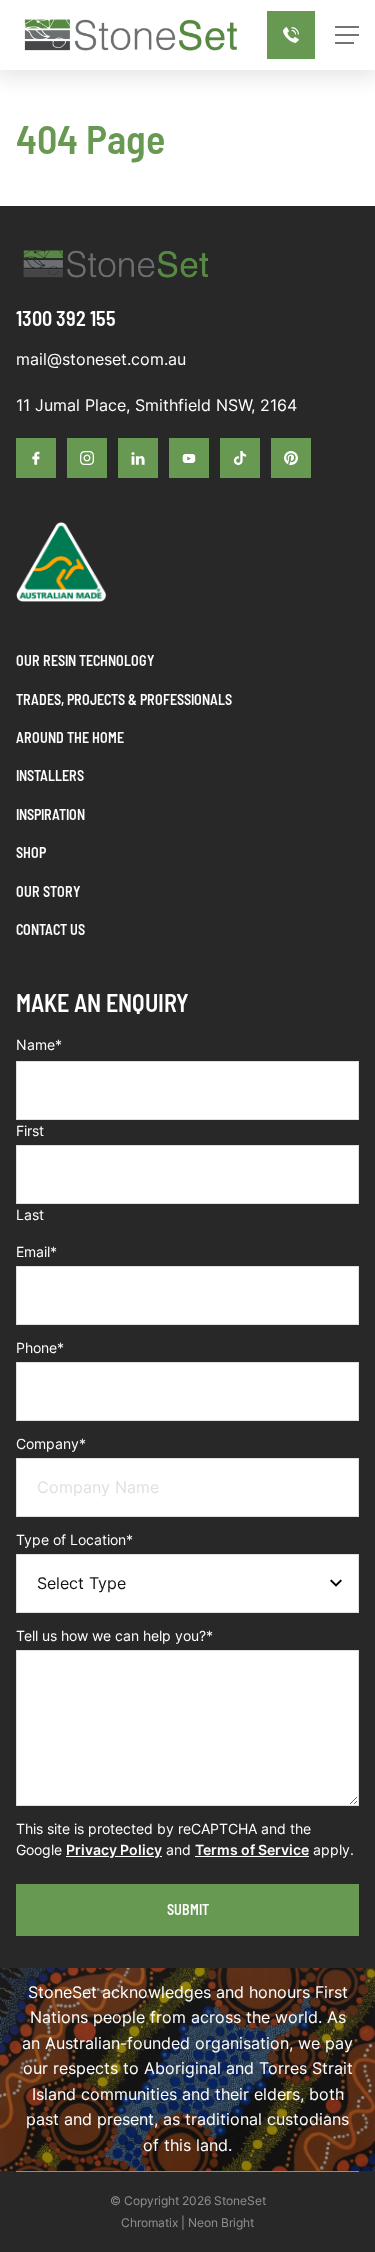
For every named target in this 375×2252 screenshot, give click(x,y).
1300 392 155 (66, 318)
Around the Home (70, 737)
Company (51, 1443)
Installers (50, 775)
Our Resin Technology (85, 660)
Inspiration (50, 814)
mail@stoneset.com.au (101, 359)
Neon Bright (221, 2222)
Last (30, 1214)
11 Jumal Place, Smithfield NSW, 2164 (156, 405)
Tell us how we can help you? (114, 1635)
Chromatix (149, 2222)
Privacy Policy (114, 1849)
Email (36, 1251)
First (30, 1130)
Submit (188, 1909)
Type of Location (74, 1539)
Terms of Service (252, 1849)
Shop (31, 852)
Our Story (48, 891)
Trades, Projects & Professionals (124, 699)
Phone (40, 1347)
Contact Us (50, 929)
